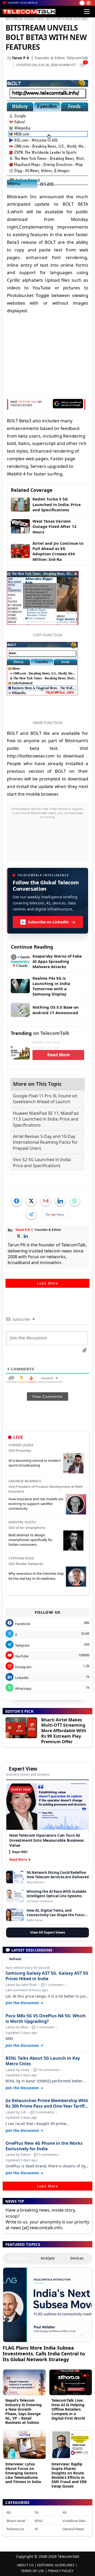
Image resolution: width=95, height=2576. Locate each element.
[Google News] (55, 1214)
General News (73, 2529)
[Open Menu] (87, 12)
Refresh (15, 1959)
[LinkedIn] (60, 1201)
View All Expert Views (47, 1932)
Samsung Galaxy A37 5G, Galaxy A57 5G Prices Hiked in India (47, 1976)
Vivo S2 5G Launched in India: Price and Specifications (42, 1162)
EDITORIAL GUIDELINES (56, 2565)
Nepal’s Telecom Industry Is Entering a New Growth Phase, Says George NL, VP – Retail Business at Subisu (23, 2411)
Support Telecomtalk (23, 3)
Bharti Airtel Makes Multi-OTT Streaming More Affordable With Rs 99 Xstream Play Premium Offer (64, 1731)
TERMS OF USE (32, 2571)
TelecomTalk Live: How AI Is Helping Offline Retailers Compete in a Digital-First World (68, 2409)
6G (9, 2512)
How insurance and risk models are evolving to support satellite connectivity (36, 1504)
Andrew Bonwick (25, 1481)
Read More (58, 1055)
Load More (47, 1283)
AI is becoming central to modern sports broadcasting (35, 1463)
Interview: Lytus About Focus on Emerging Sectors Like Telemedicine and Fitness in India (23, 2473)
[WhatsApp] (75, 1201)
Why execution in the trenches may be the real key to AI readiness (36, 1576)
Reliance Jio (15, 2529)
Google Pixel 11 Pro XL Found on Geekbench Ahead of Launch (45, 1099)
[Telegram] (31, 1214)
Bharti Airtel (16, 2521)
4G (65, 2512)
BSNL (39, 2521)
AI (36, 2529)
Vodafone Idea (74, 2521)
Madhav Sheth (22, 1522)
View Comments (47, 1396)
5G (37, 2512)
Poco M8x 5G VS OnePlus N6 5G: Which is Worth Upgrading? (46, 2019)
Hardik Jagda (21, 1445)
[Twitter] (31, 1201)
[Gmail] (46, 1201)
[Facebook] (17, 1201)
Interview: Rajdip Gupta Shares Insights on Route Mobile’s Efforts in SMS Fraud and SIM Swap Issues (69, 2475)
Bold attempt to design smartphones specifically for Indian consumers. (30, 1540)
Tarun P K (20, 58)
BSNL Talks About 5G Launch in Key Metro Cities (43, 2061)
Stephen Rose (21, 1558)
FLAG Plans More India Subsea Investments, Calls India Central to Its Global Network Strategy (44, 2353)
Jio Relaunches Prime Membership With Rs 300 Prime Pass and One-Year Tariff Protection (47, 2103)
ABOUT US (25, 2565)
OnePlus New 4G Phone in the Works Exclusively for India (44, 2146)
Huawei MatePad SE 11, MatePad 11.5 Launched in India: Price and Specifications (46, 1119)
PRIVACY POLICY (61, 2571)
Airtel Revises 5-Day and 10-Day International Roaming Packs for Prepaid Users (45, 1142)
